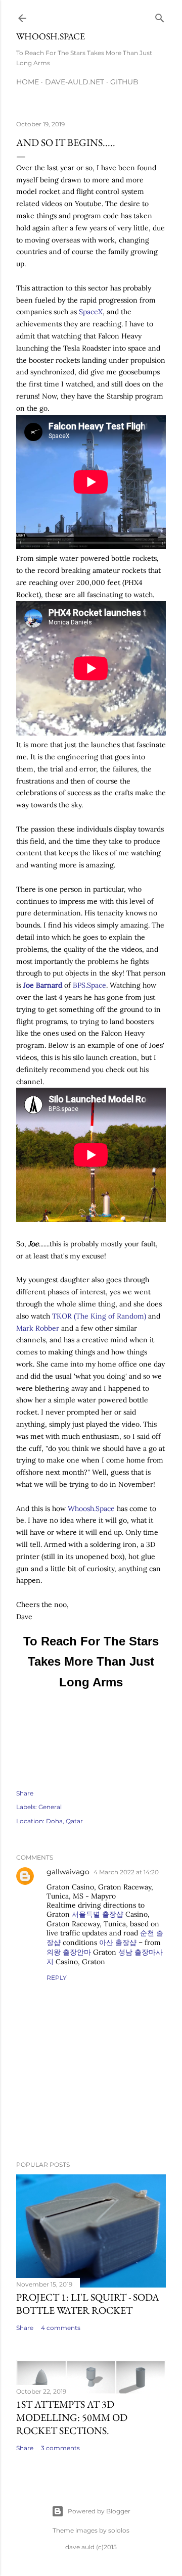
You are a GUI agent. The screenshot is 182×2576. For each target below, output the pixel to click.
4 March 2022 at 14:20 (126, 1872)
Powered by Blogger (99, 2511)
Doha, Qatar (64, 1821)
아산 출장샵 (118, 1942)
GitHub (124, 82)
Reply (57, 1978)
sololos (119, 2530)
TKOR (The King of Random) (99, 1316)
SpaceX (91, 312)
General (50, 1807)
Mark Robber (38, 1328)
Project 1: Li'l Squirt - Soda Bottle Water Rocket (88, 2304)
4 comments (61, 2328)
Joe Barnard (43, 985)
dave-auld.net (75, 82)
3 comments (60, 2448)
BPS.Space (89, 985)
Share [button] (25, 1793)
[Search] (160, 16)
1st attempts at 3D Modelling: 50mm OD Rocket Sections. (72, 2417)
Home (28, 82)
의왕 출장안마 (69, 1952)
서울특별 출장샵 (98, 1914)
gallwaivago (68, 1872)
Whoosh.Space (51, 36)
